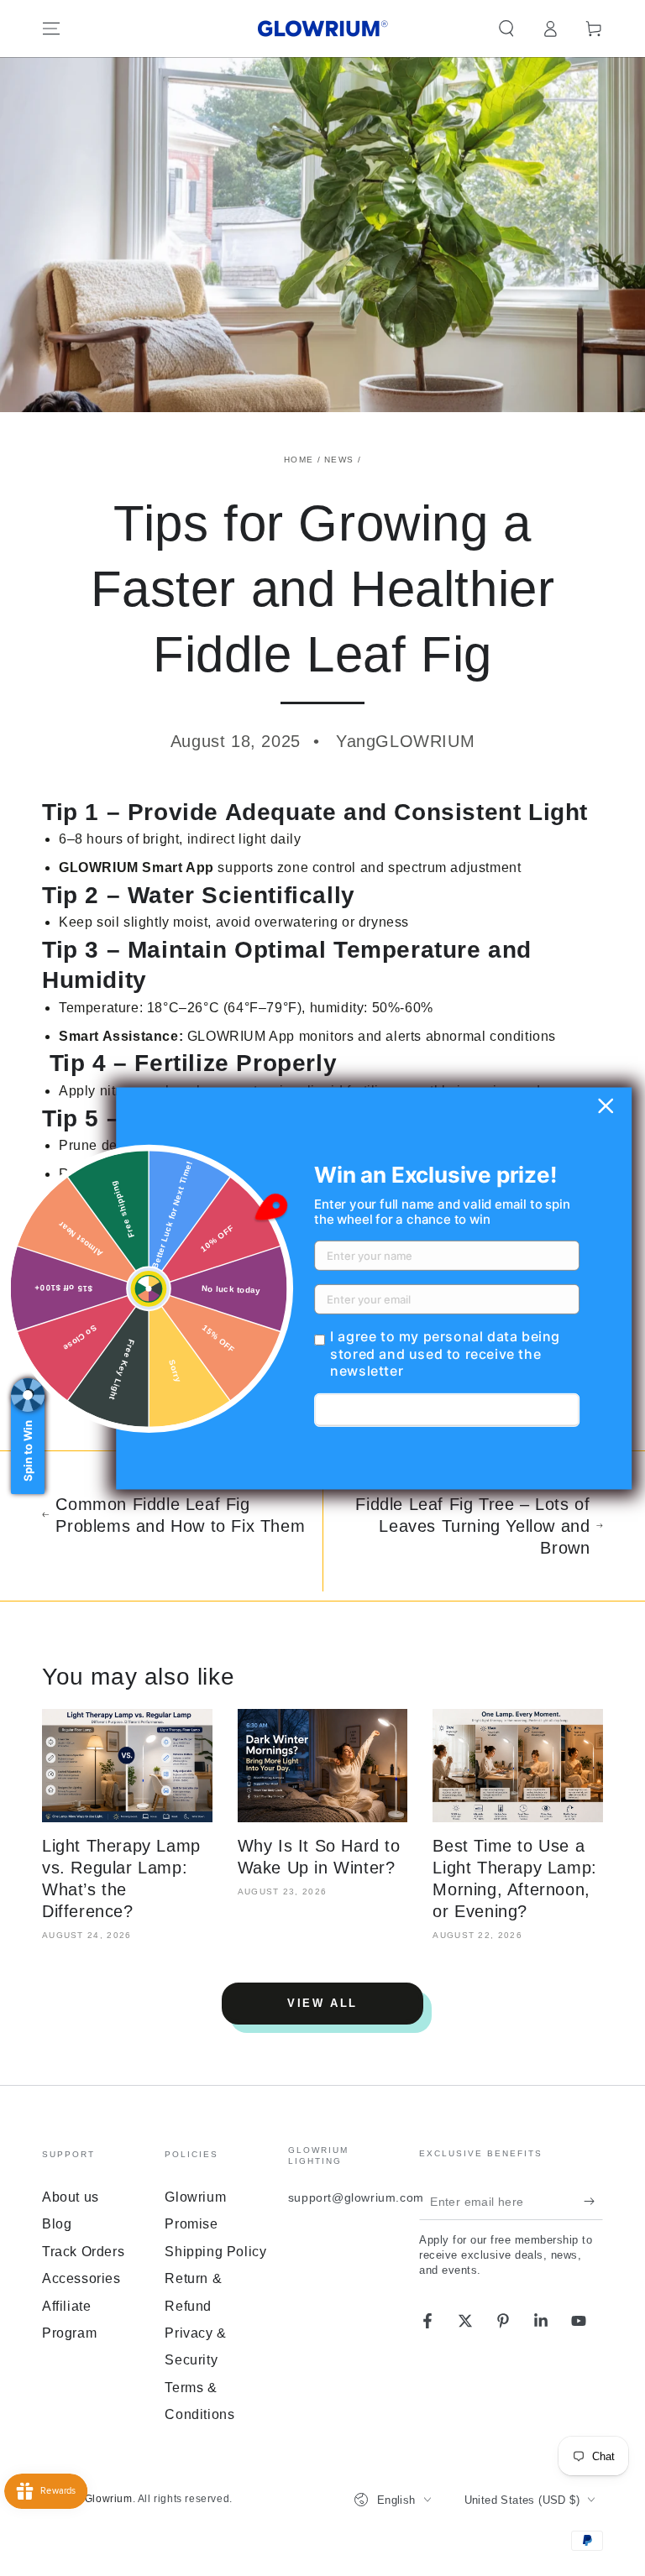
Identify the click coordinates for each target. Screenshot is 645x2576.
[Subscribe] (593, 2201)
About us (71, 2197)
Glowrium (109, 2499)
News (339, 460)
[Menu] (51, 29)
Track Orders (83, 2252)
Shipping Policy (215, 2252)
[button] (506, 29)
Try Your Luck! (446, 1410)
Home (299, 460)
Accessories (81, 2278)
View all (322, 2003)
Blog (57, 2224)
